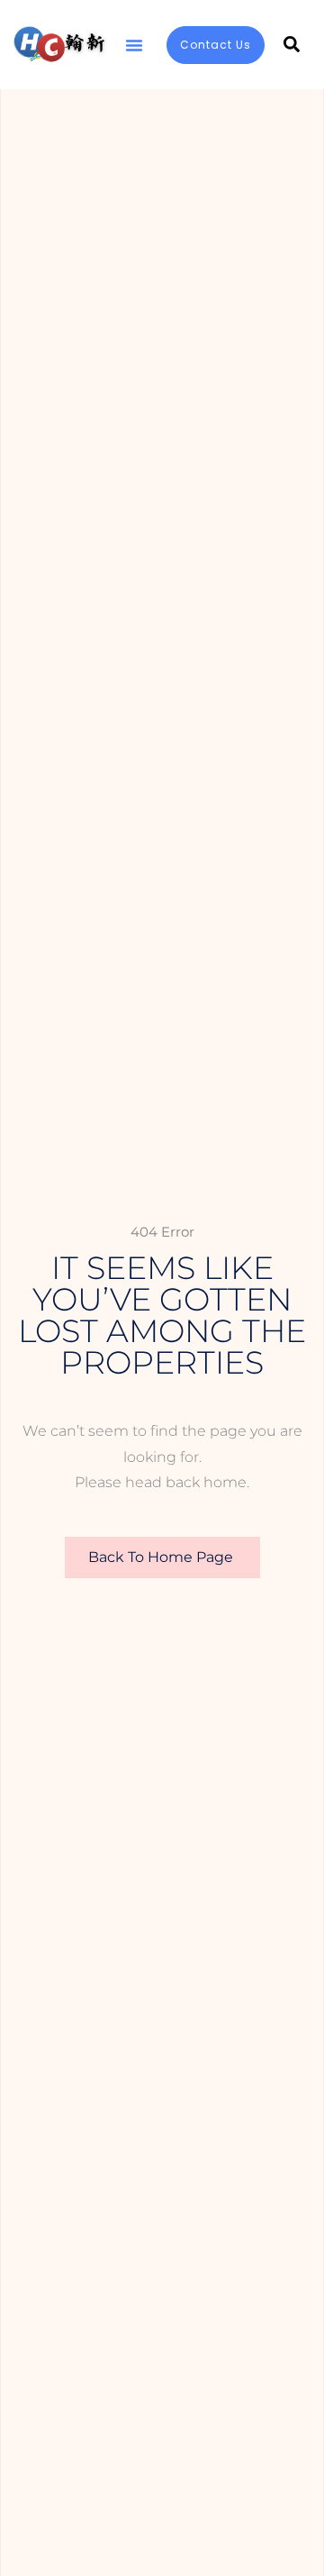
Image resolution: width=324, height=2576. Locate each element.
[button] (134, 45)
